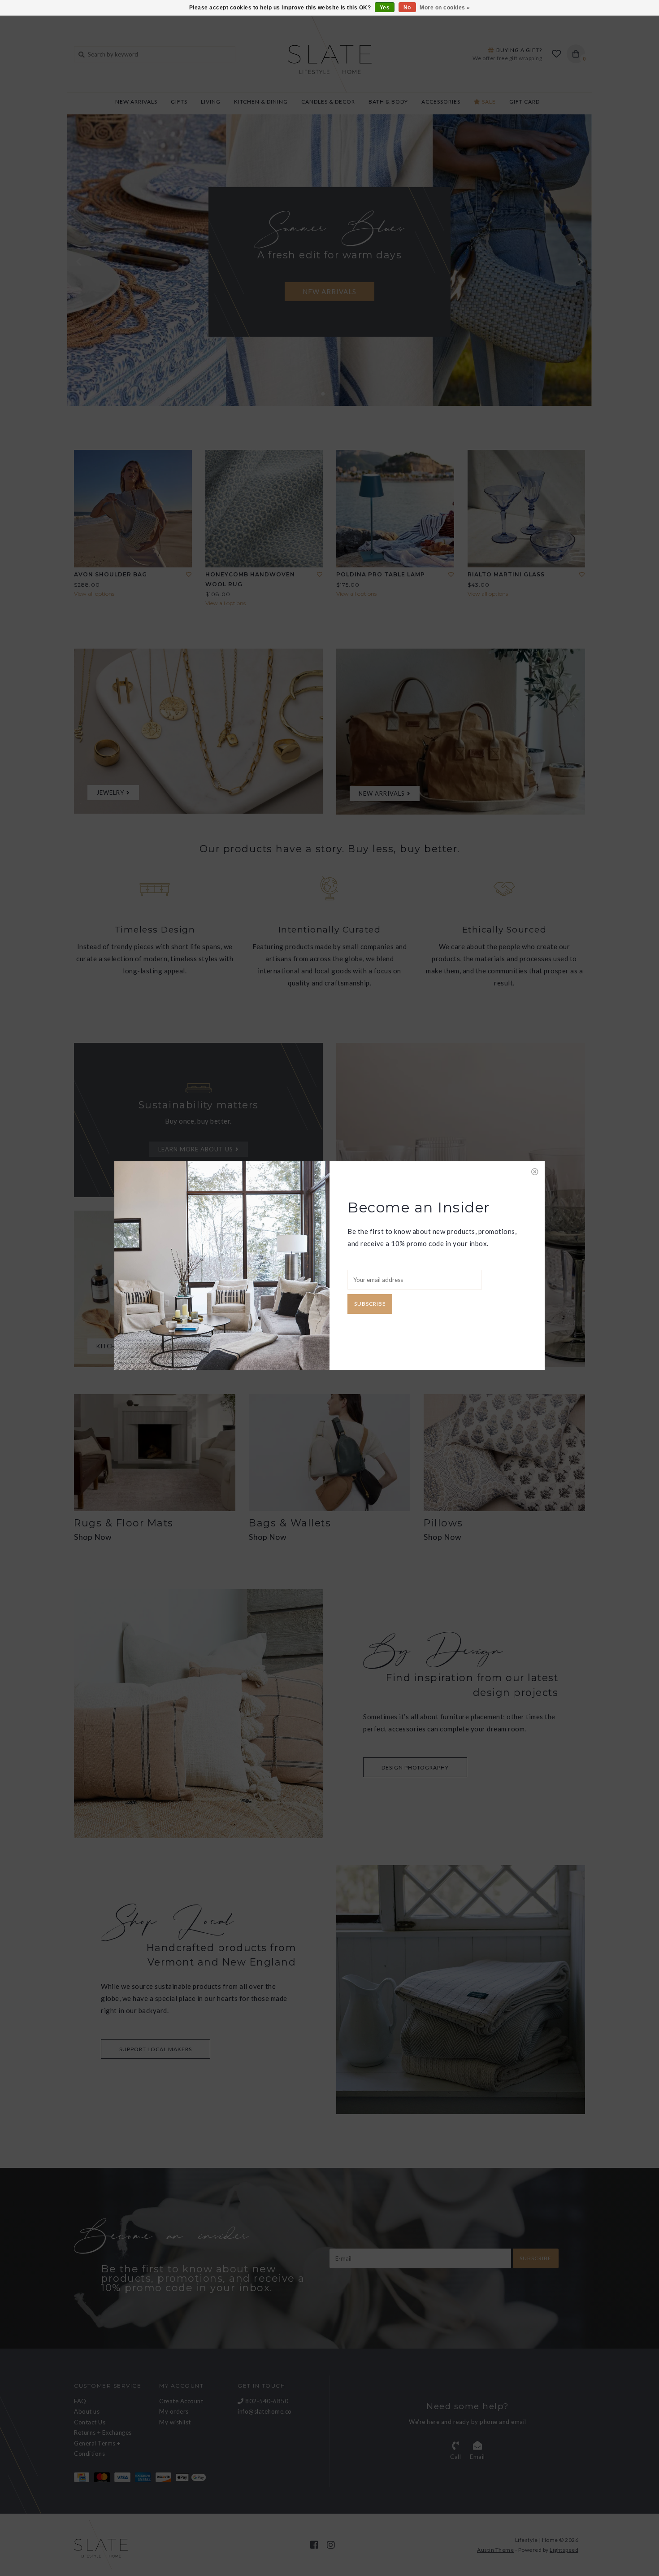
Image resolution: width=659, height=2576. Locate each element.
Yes (385, 8)
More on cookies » (445, 8)
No (407, 8)
